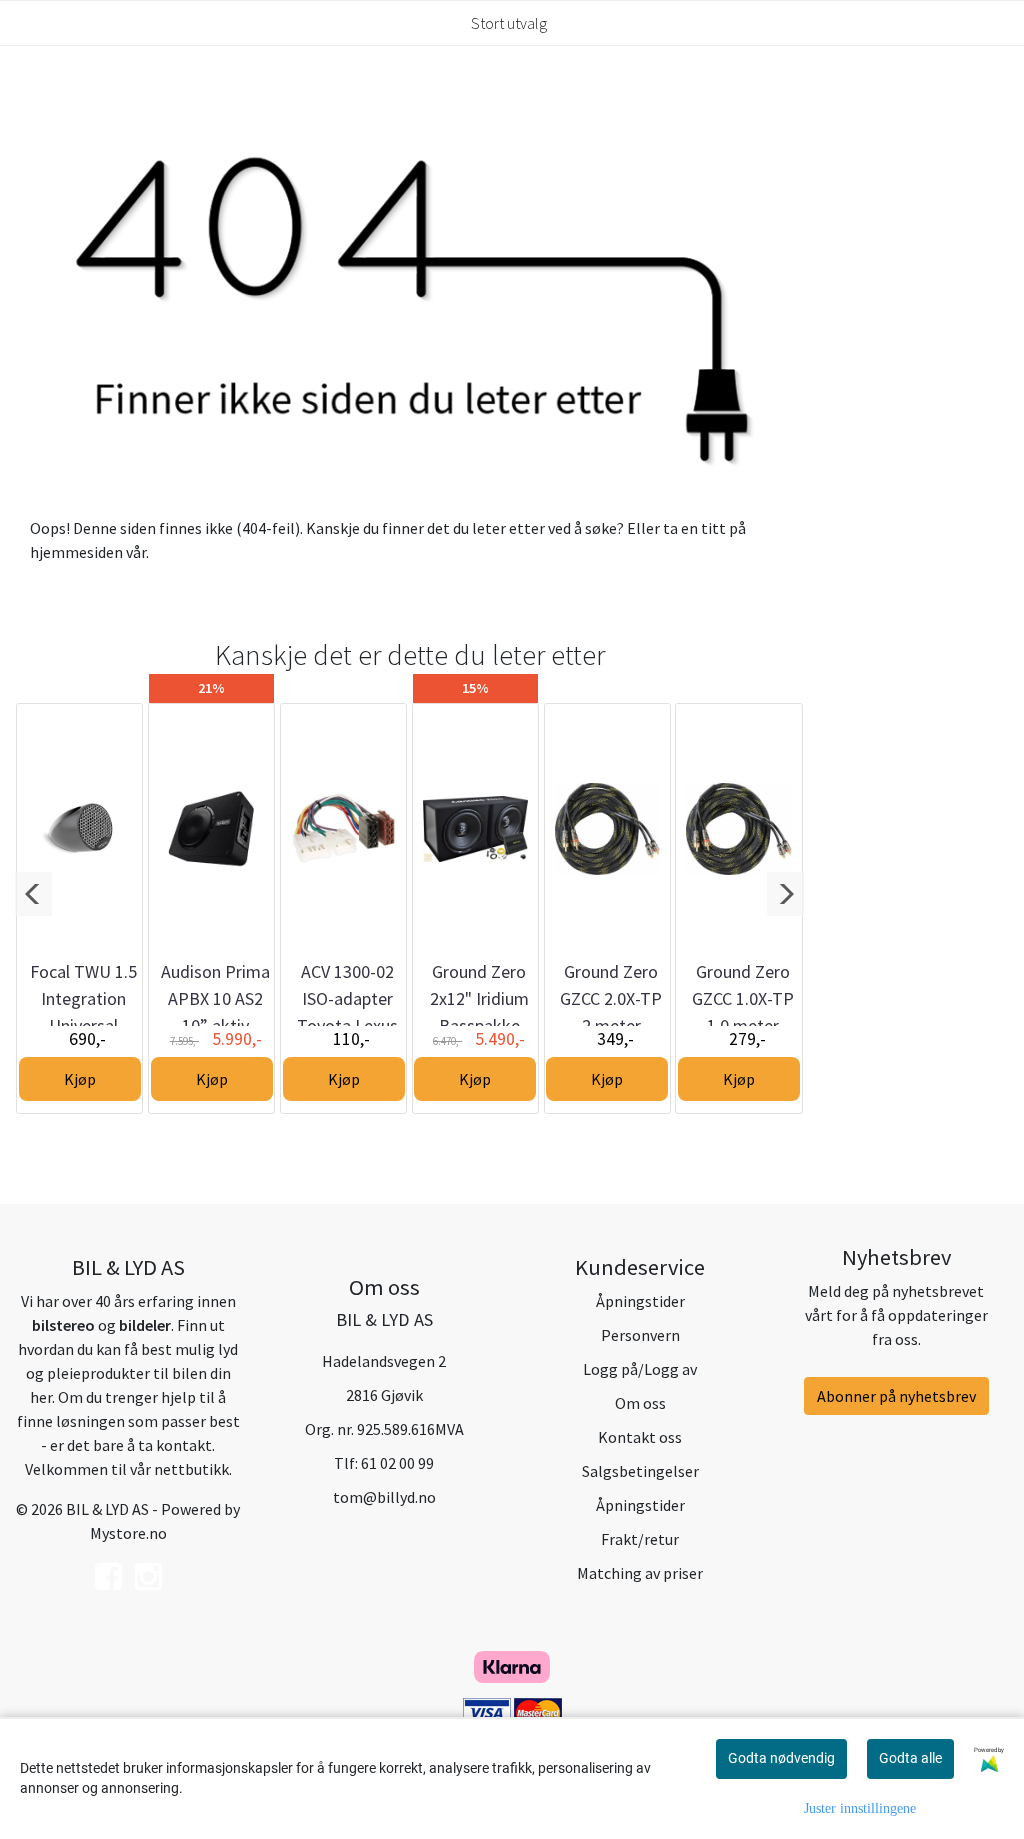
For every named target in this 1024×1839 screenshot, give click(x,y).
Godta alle (910, 1758)
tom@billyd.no (384, 1497)
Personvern (640, 1335)
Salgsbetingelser (640, 1471)
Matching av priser (640, 1573)
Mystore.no (128, 1533)
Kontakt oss (640, 1437)
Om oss (640, 1403)
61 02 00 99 (397, 1463)
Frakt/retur (640, 1539)
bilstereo (63, 1325)
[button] (33, 894)
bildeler (145, 1325)
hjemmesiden (76, 552)
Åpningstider (640, 1301)
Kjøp (80, 1079)
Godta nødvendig (781, 1758)
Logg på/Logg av (640, 1369)
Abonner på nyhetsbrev (896, 1396)
